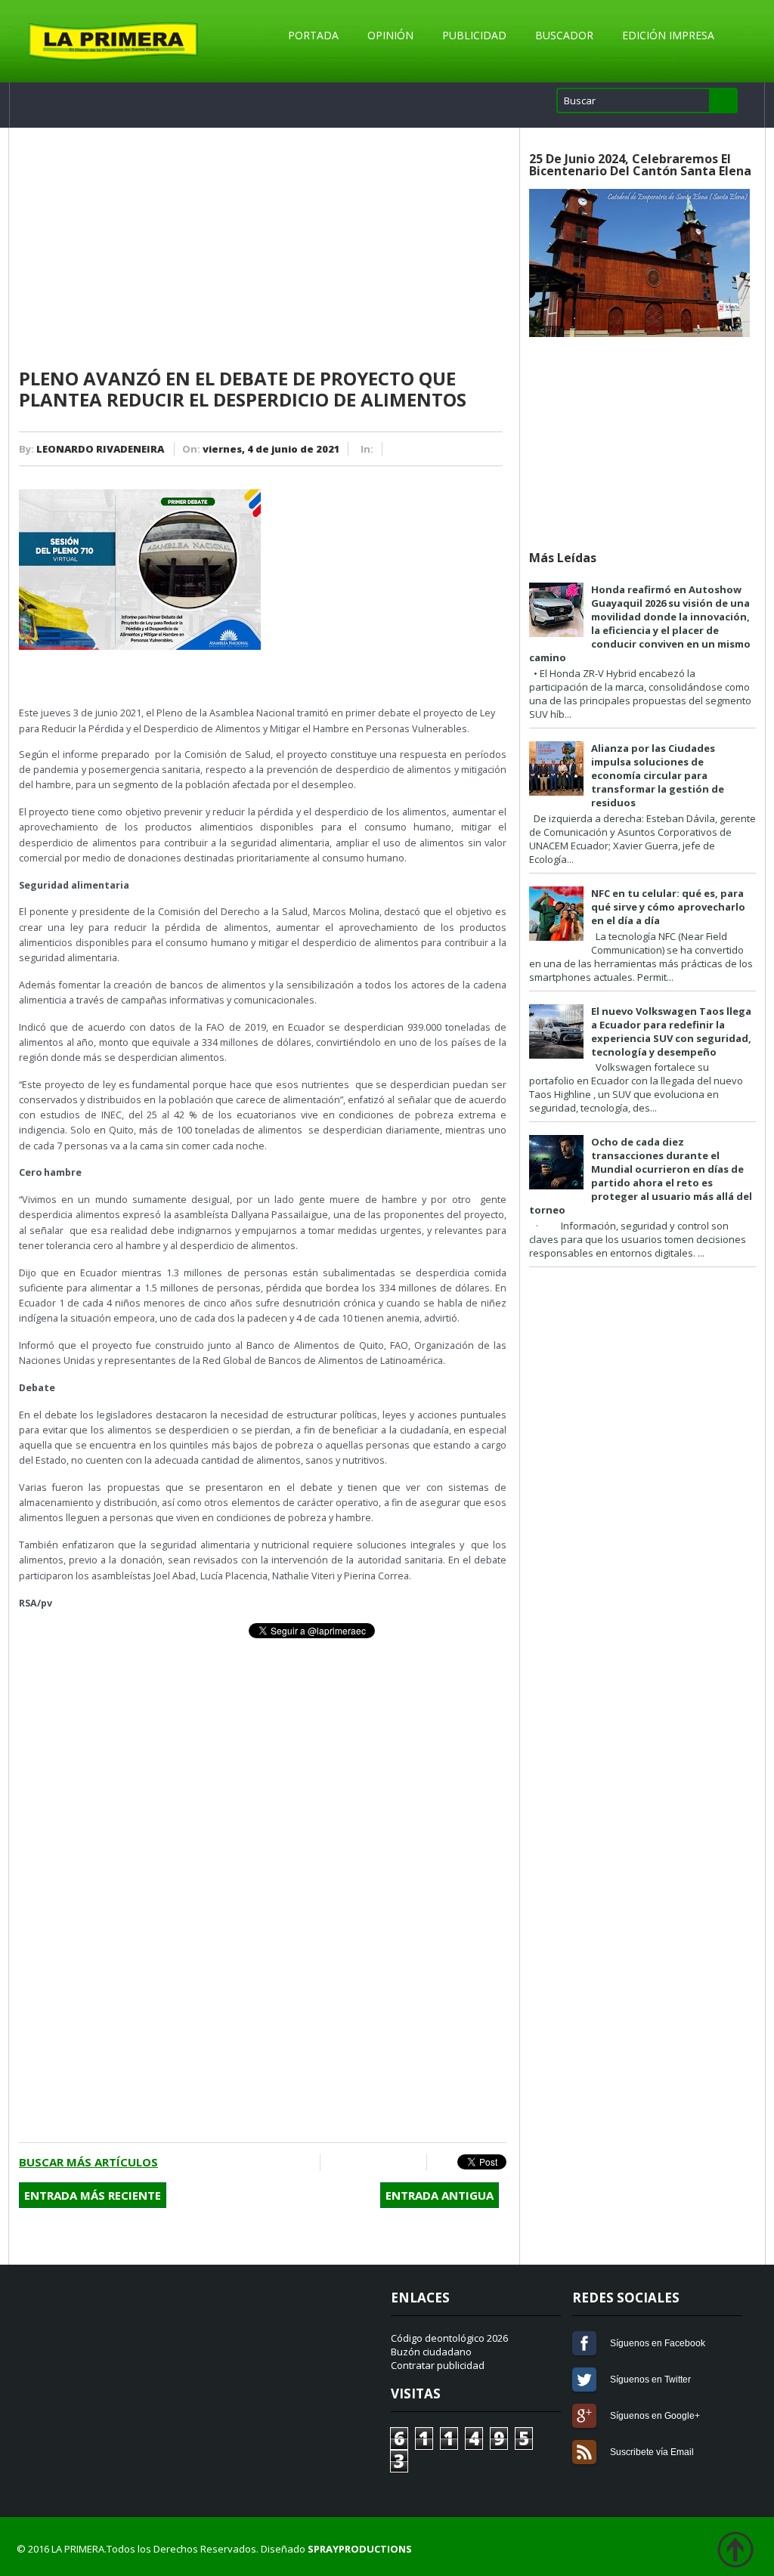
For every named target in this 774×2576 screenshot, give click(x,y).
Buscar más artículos (88, 2162)
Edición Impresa (668, 35)
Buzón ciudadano (431, 2352)
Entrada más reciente (93, 2195)
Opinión (390, 35)
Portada (313, 35)
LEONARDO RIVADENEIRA (100, 449)
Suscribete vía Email (584, 2452)
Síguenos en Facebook (584, 2343)
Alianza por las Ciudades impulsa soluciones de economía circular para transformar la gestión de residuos (658, 775)
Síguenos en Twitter (584, 2380)
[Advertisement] (263, 249)
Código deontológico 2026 (449, 2338)
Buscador (564, 35)
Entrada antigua (440, 2195)
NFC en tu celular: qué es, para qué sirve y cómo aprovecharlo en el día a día (668, 907)
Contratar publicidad (438, 2365)
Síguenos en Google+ (584, 2416)
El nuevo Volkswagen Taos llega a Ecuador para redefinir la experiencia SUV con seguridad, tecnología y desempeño (671, 1031)
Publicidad (474, 35)
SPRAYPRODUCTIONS (360, 2549)
